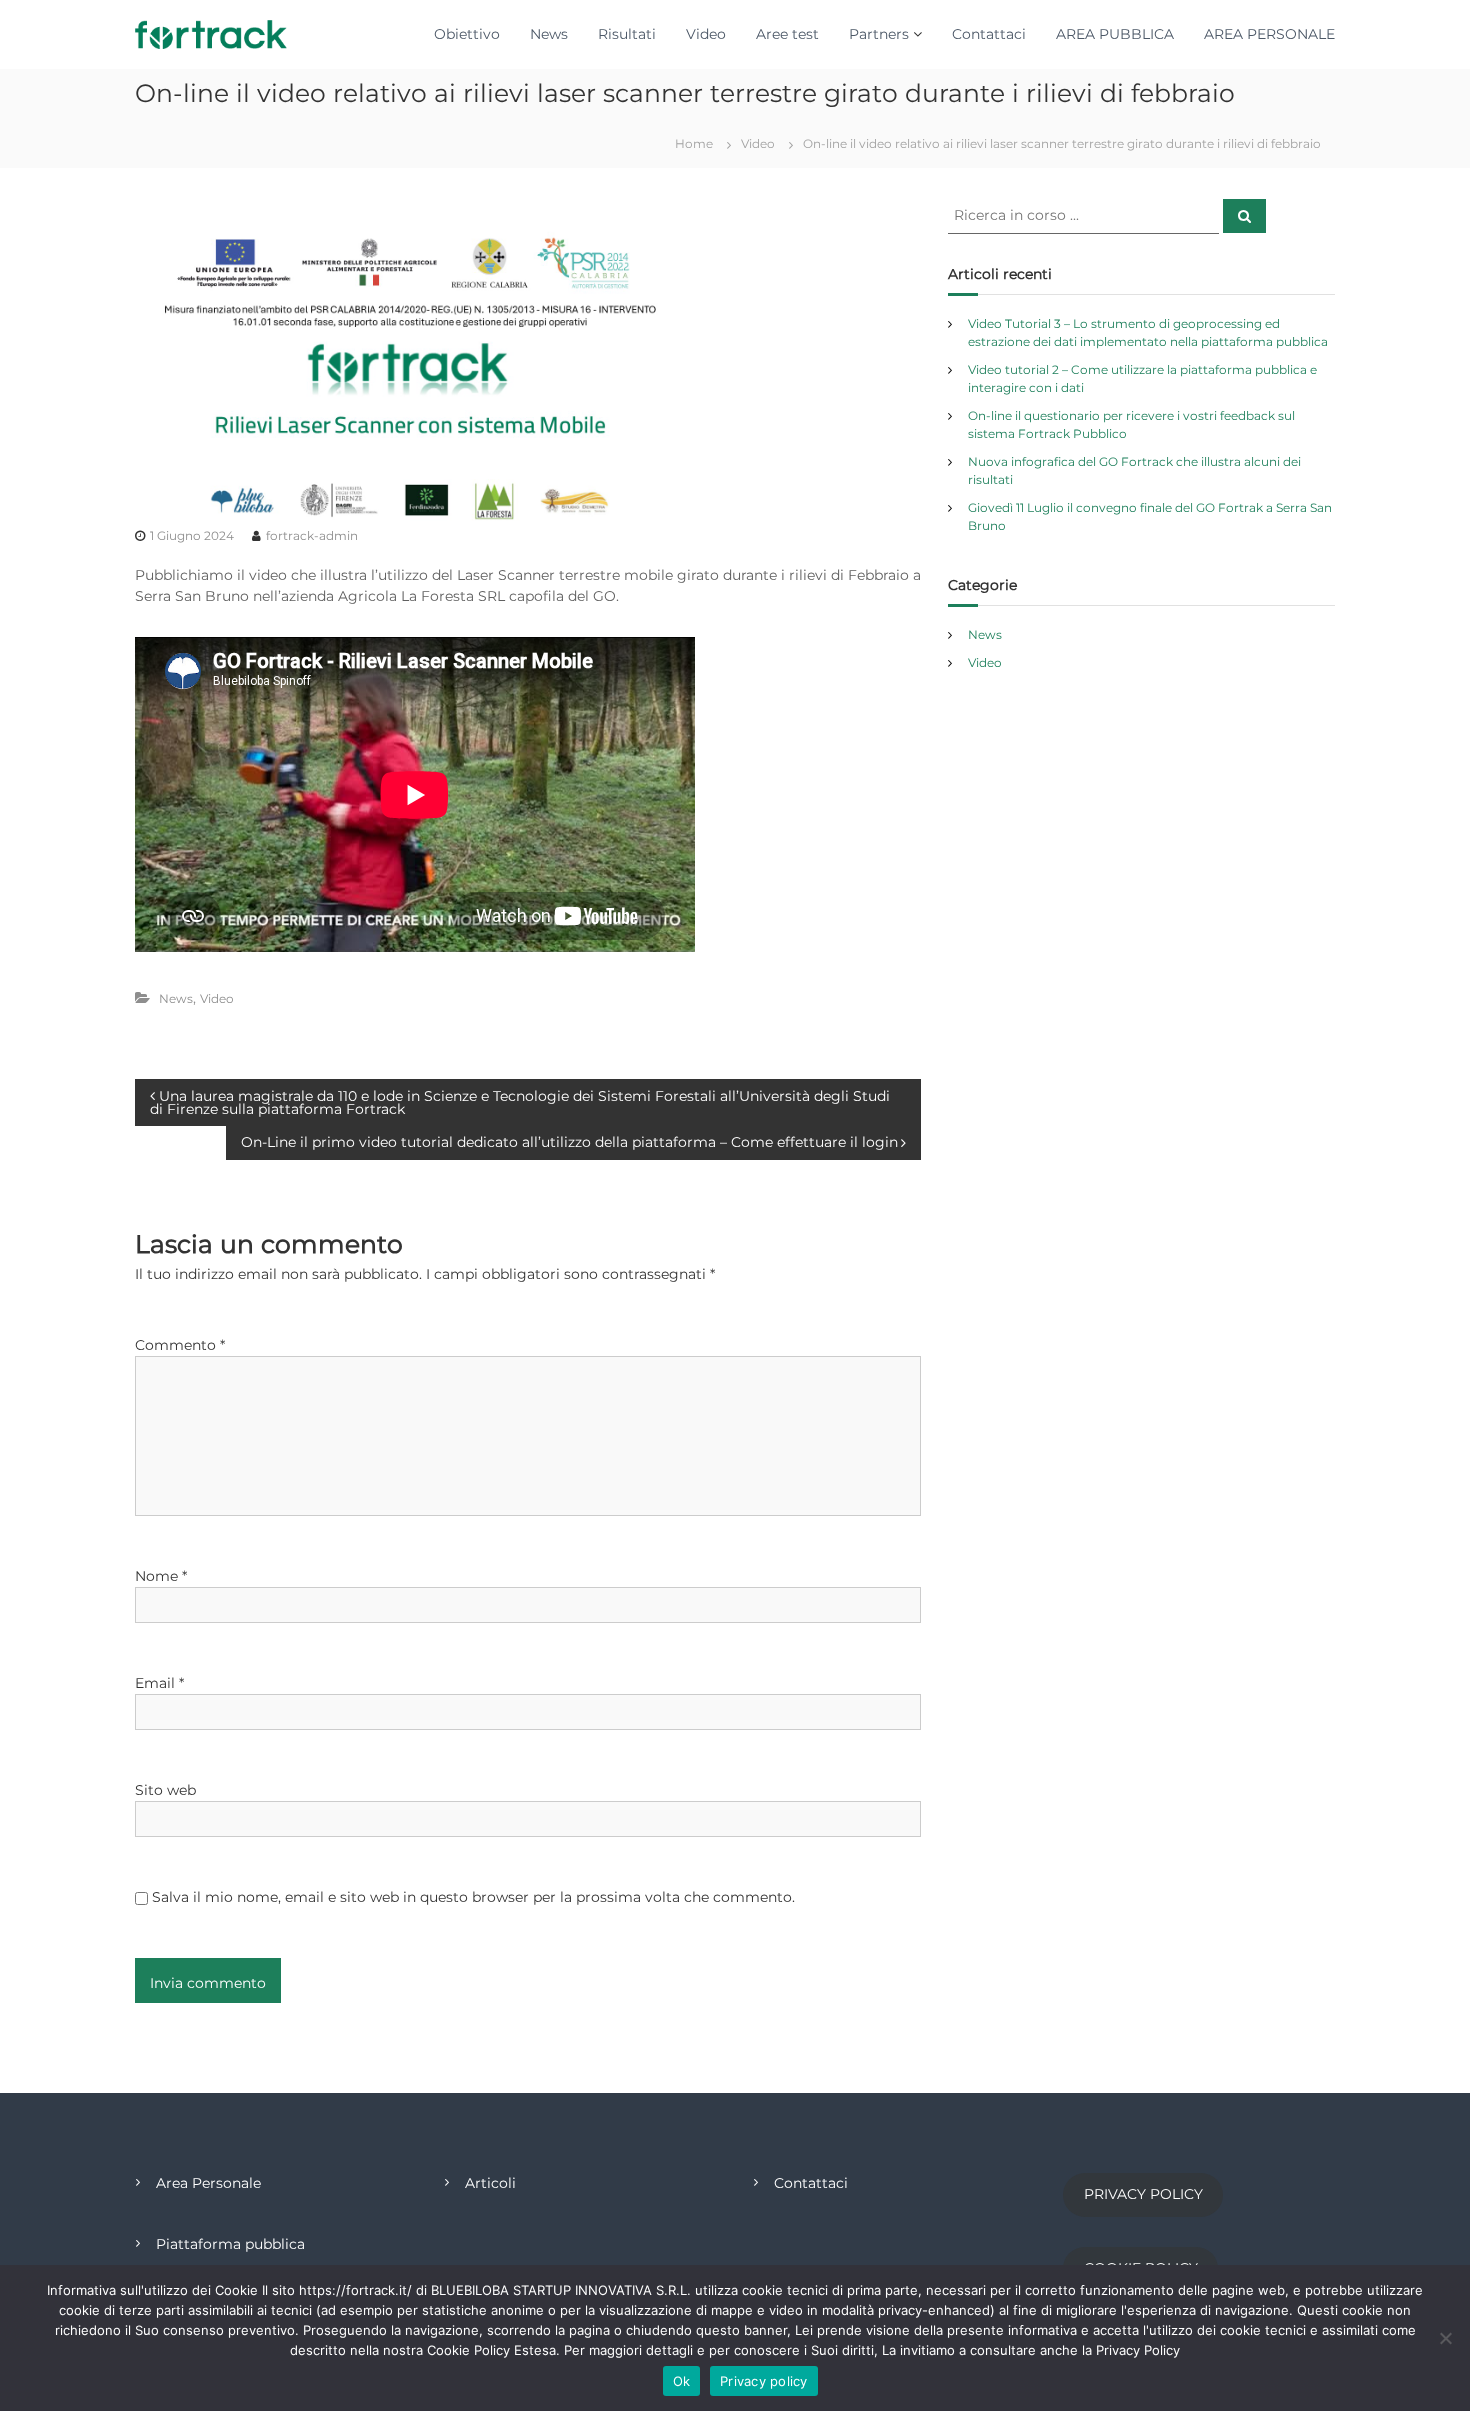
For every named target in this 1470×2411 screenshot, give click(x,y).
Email (159, 1683)
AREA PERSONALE (1269, 34)
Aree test (787, 34)
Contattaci (989, 34)
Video (706, 34)
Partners (879, 34)
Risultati (627, 34)
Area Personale (208, 2183)
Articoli (490, 2183)
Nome (161, 1576)
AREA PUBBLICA (1115, 34)
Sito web (165, 1790)
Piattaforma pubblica (230, 2244)
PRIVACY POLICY (1143, 2194)
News (549, 34)
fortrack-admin (312, 535)
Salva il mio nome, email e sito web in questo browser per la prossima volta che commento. (473, 1897)
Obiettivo (467, 34)
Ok (682, 2381)
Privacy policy (764, 2381)
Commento (180, 1345)
